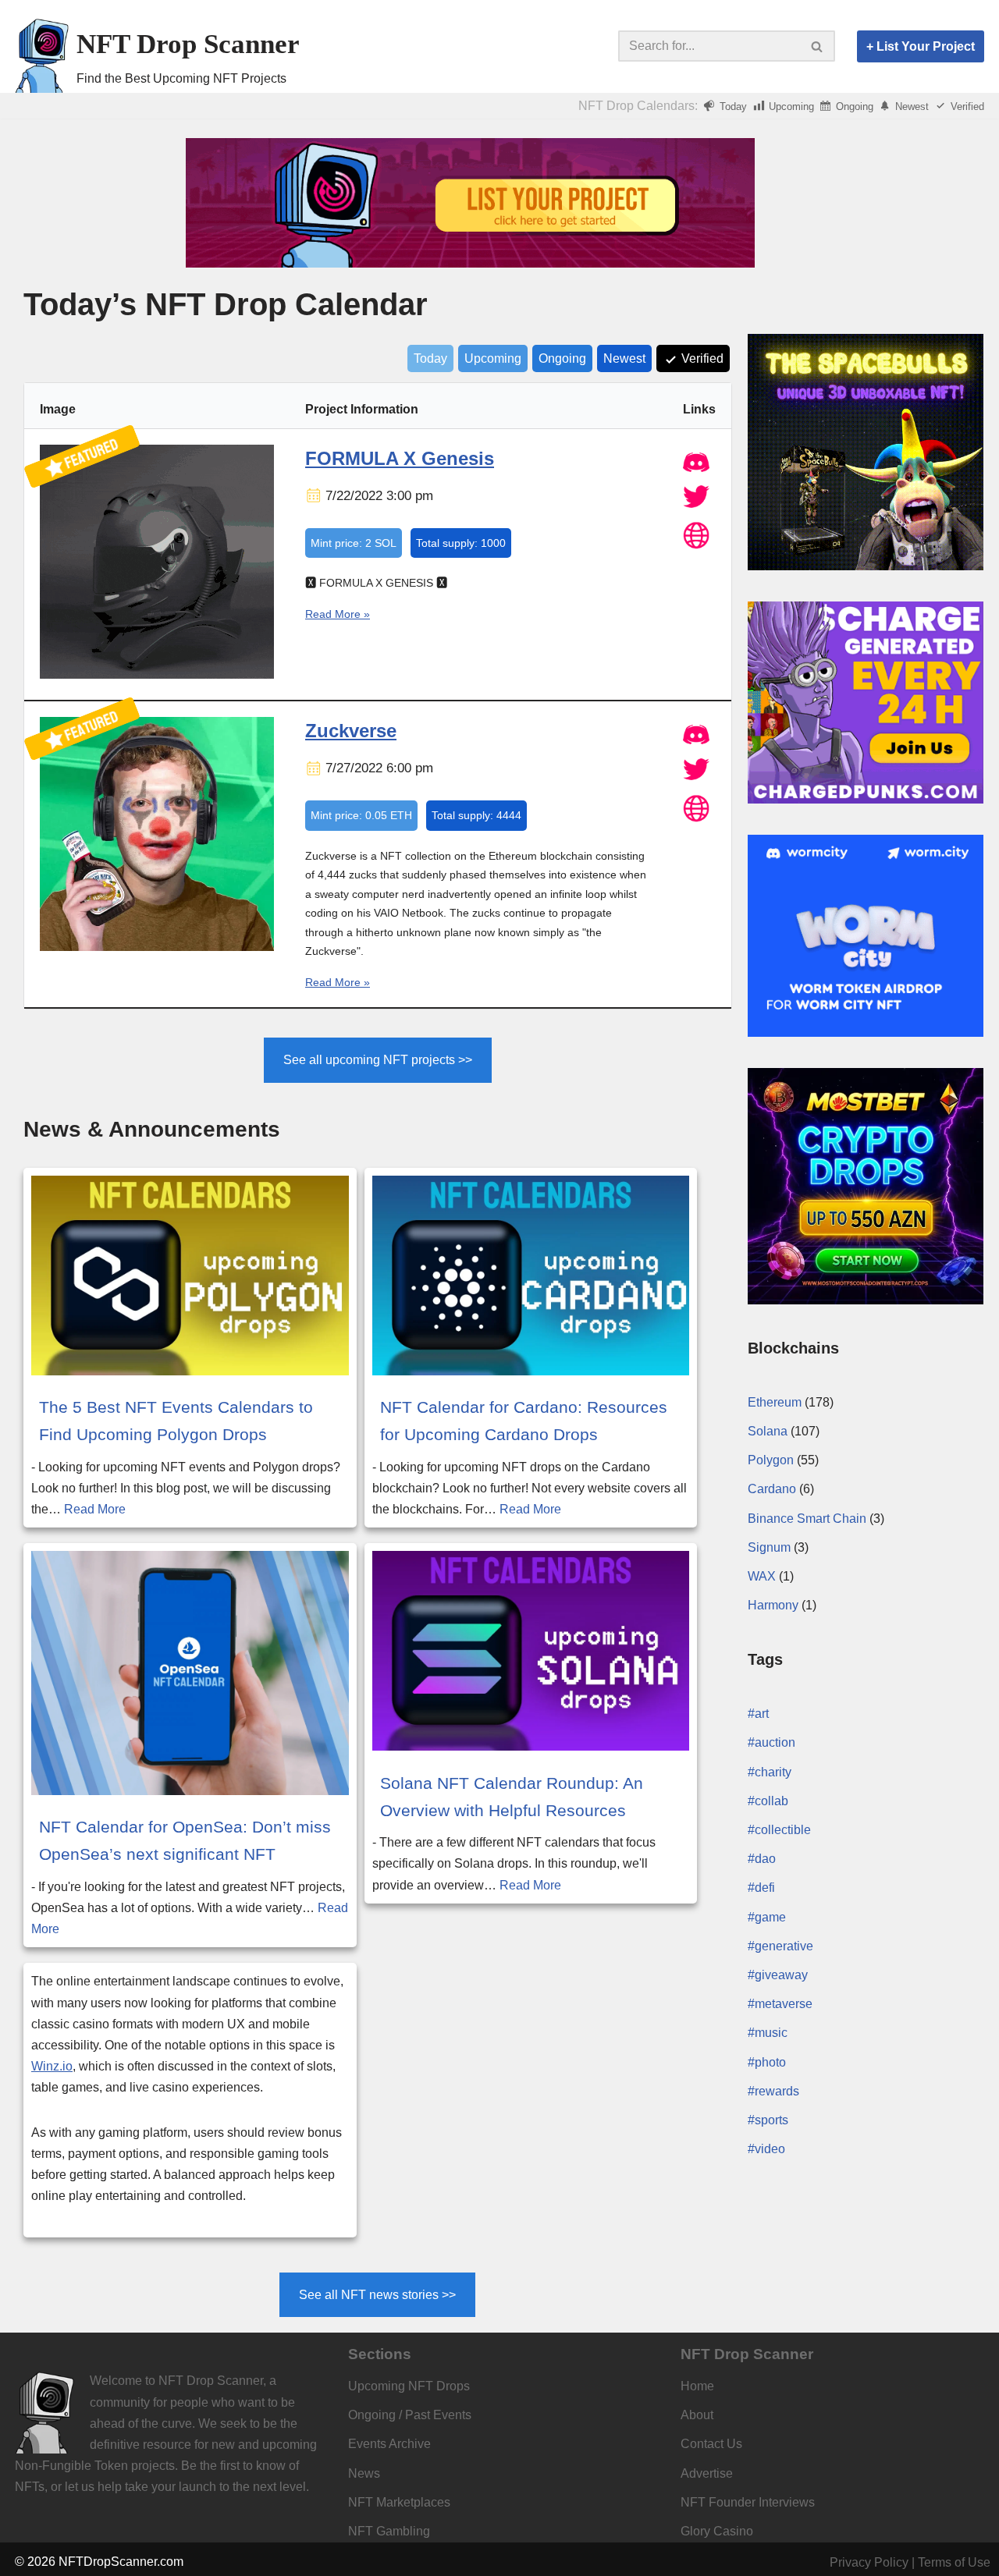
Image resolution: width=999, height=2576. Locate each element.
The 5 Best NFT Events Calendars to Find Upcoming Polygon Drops (176, 1421)
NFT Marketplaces (399, 2502)
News (364, 2473)
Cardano (772, 1489)
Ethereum (775, 1402)
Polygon (771, 1460)
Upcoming (790, 106)
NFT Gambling (389, 2531)
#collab (768, 1801)
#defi (761, 1888)
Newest (910, 106)
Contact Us (711, 2444)
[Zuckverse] (157, 947)
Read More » (338, 614)
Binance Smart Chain (807, 1519)
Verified (966, 106)
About (697, 2415)
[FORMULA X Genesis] (157, 675)
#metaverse (780, 2004)
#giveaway (778, 1975)
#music (768, 2033)
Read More (95, 1509)
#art (758, 1714)
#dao (762, 1859)
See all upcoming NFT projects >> (378, 1060)
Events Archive (389, 2444)
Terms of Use (954, 2562)
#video (766, 2149)
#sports (768, 2120)
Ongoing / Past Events (410, 2415)
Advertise (707, 2473)
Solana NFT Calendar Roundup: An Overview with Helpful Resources (512, 1797)
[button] (817, 46)
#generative (780, 1946)
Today (732, 106)
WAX (762, 1576)
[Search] (818, 46)
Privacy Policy (869, 2562)
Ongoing (853, 106)
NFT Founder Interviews (748, 2502)
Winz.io (52, 2066)
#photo (767, 2062)
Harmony (773, 1605)
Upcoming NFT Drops (409, 2386)
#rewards (773, 2091)
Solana (768, 1431)
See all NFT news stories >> (377, 2295)
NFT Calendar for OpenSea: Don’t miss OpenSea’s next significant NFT (185, 1840)
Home (697, 2386)
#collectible (779, 1830)
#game (767, 1917)
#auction (771, 1742)
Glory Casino (717, 2531)
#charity (770, 1772)
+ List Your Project (921, 46)
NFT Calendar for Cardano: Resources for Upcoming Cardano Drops (524, 1421)
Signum (769, 1547)
